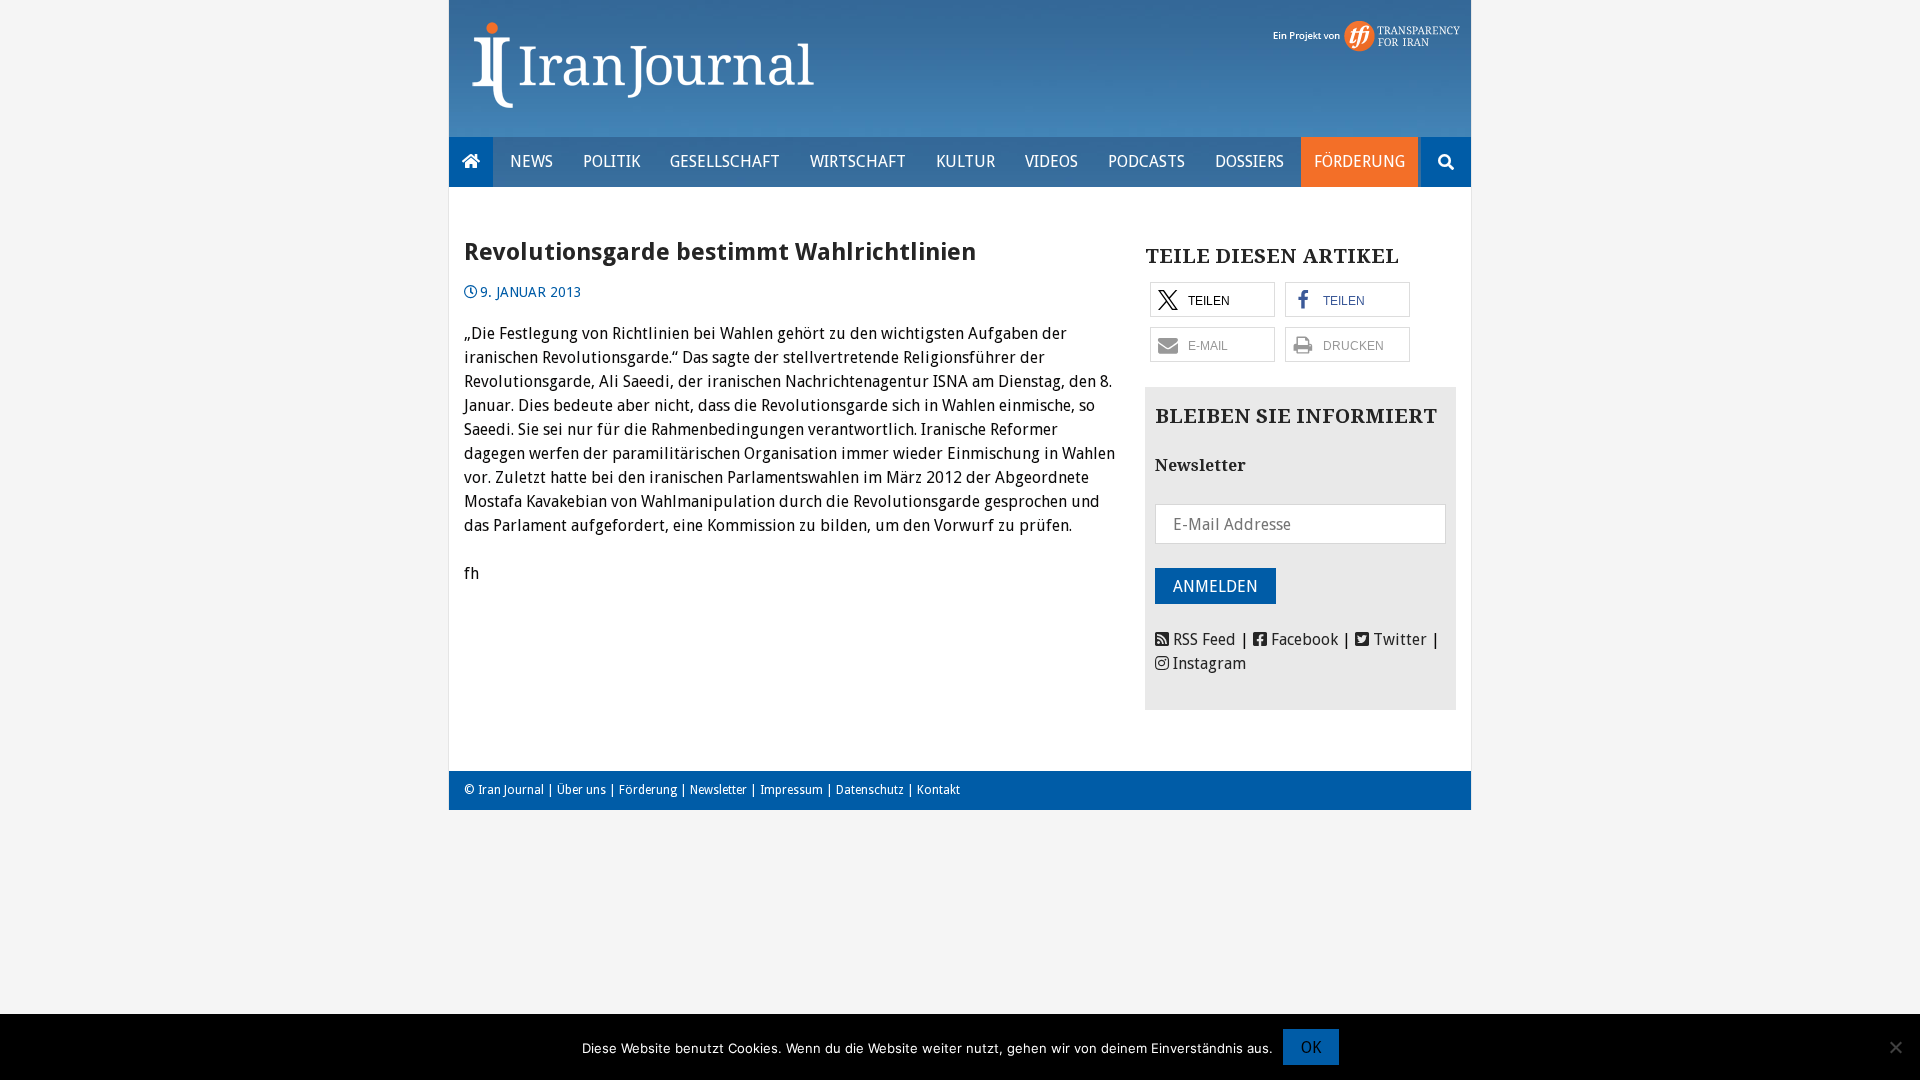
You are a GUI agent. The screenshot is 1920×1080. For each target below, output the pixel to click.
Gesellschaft (725, 161)
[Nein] (1895, 1047)
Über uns (581, 790)
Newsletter (718, 790)
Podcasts (1146, 161)
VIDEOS (1051, 161)
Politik (611, 161)
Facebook (1302, 639)
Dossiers (1249, 161)
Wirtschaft (858, 161)
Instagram (1207, 663)
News (531, 161)
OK (1311, 1047)
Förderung (1359, 161)
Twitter (1398, 639)
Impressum (791, 790)
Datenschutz (870, 790)
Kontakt (938, 790)
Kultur (965, 161)
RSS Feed (1202, 639)
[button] (1212, 299)
